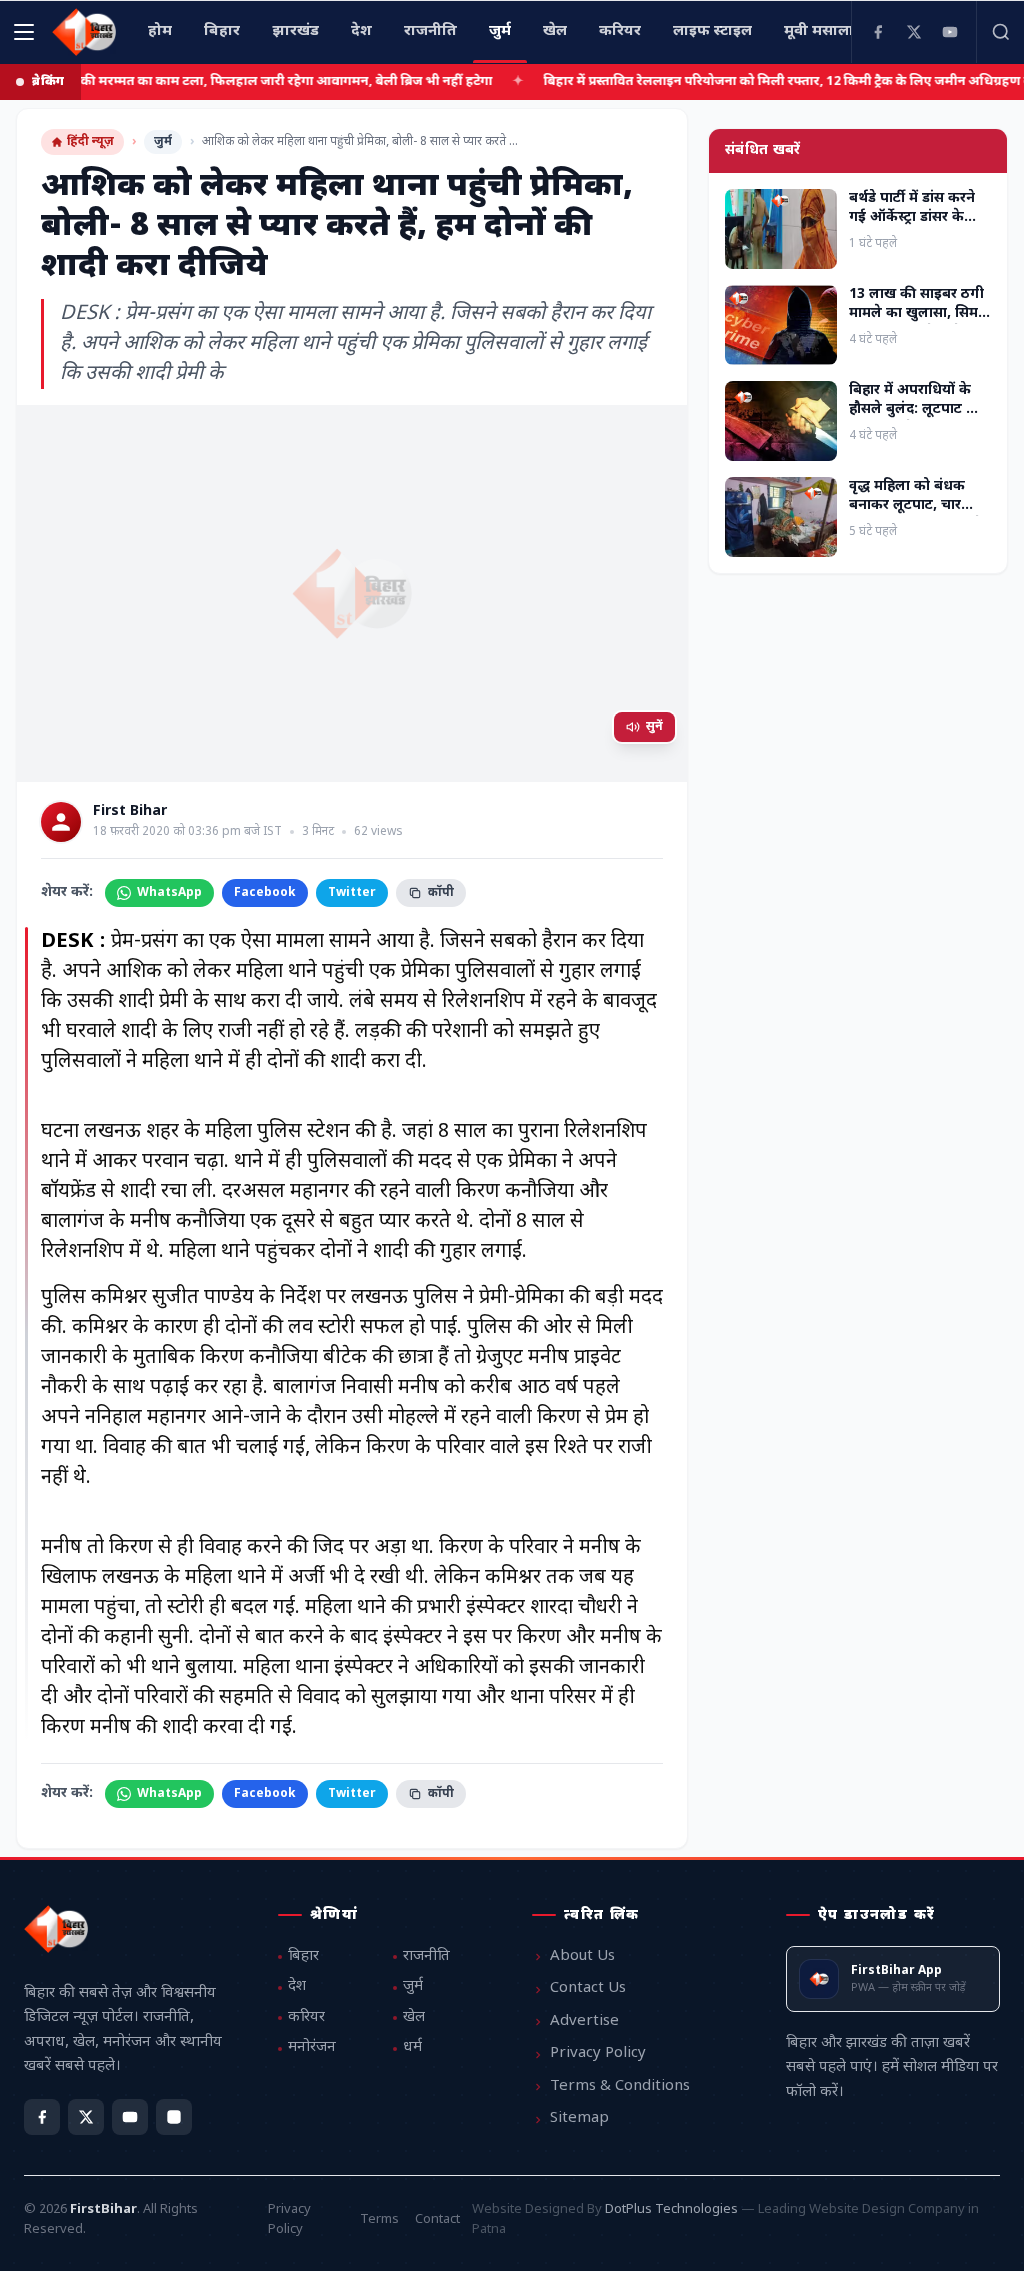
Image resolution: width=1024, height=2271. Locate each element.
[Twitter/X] (86, 2117)
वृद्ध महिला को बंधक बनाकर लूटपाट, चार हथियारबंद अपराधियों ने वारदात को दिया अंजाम (915, 515)
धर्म (412, 2047)
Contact (437, 2219)
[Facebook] (878, 32)
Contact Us (588, 1988)
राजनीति (426, 1956)
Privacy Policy (598, 2053)
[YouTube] (950, 32)
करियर (306, 2017)
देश (297, 1986)
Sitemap (579, 2118)
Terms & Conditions (620, 2086)
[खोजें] (1000, 32)
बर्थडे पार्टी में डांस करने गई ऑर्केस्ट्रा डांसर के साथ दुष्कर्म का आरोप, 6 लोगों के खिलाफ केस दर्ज (919, 227)
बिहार (303, 1956)
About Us (582, 1956)
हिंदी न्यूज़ (90, 142)
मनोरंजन (312, 2047)
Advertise (584, 2021)
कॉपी (441, 893)
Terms (379, 2219)
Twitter (352, 893)
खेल (414, 2017)
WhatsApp (169, 893)
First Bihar (130, 812)
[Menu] (24, 32)
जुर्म (163, 142)
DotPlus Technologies (671, 2209)
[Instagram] (174, 2117)
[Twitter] (914, 32)
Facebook (265, 893)
